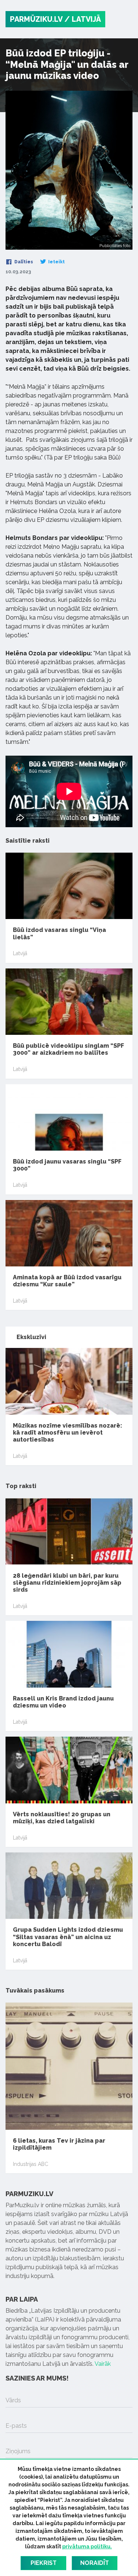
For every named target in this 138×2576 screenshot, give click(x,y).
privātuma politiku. (87, 2546)
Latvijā (20, 953)
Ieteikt (56, 262)
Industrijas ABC (31, 2164)
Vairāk (103, 2364)
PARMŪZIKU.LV (36, 19)
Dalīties (23, 262)
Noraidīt (95, 2563)
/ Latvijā (83, 19)
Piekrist (44, 2563)
